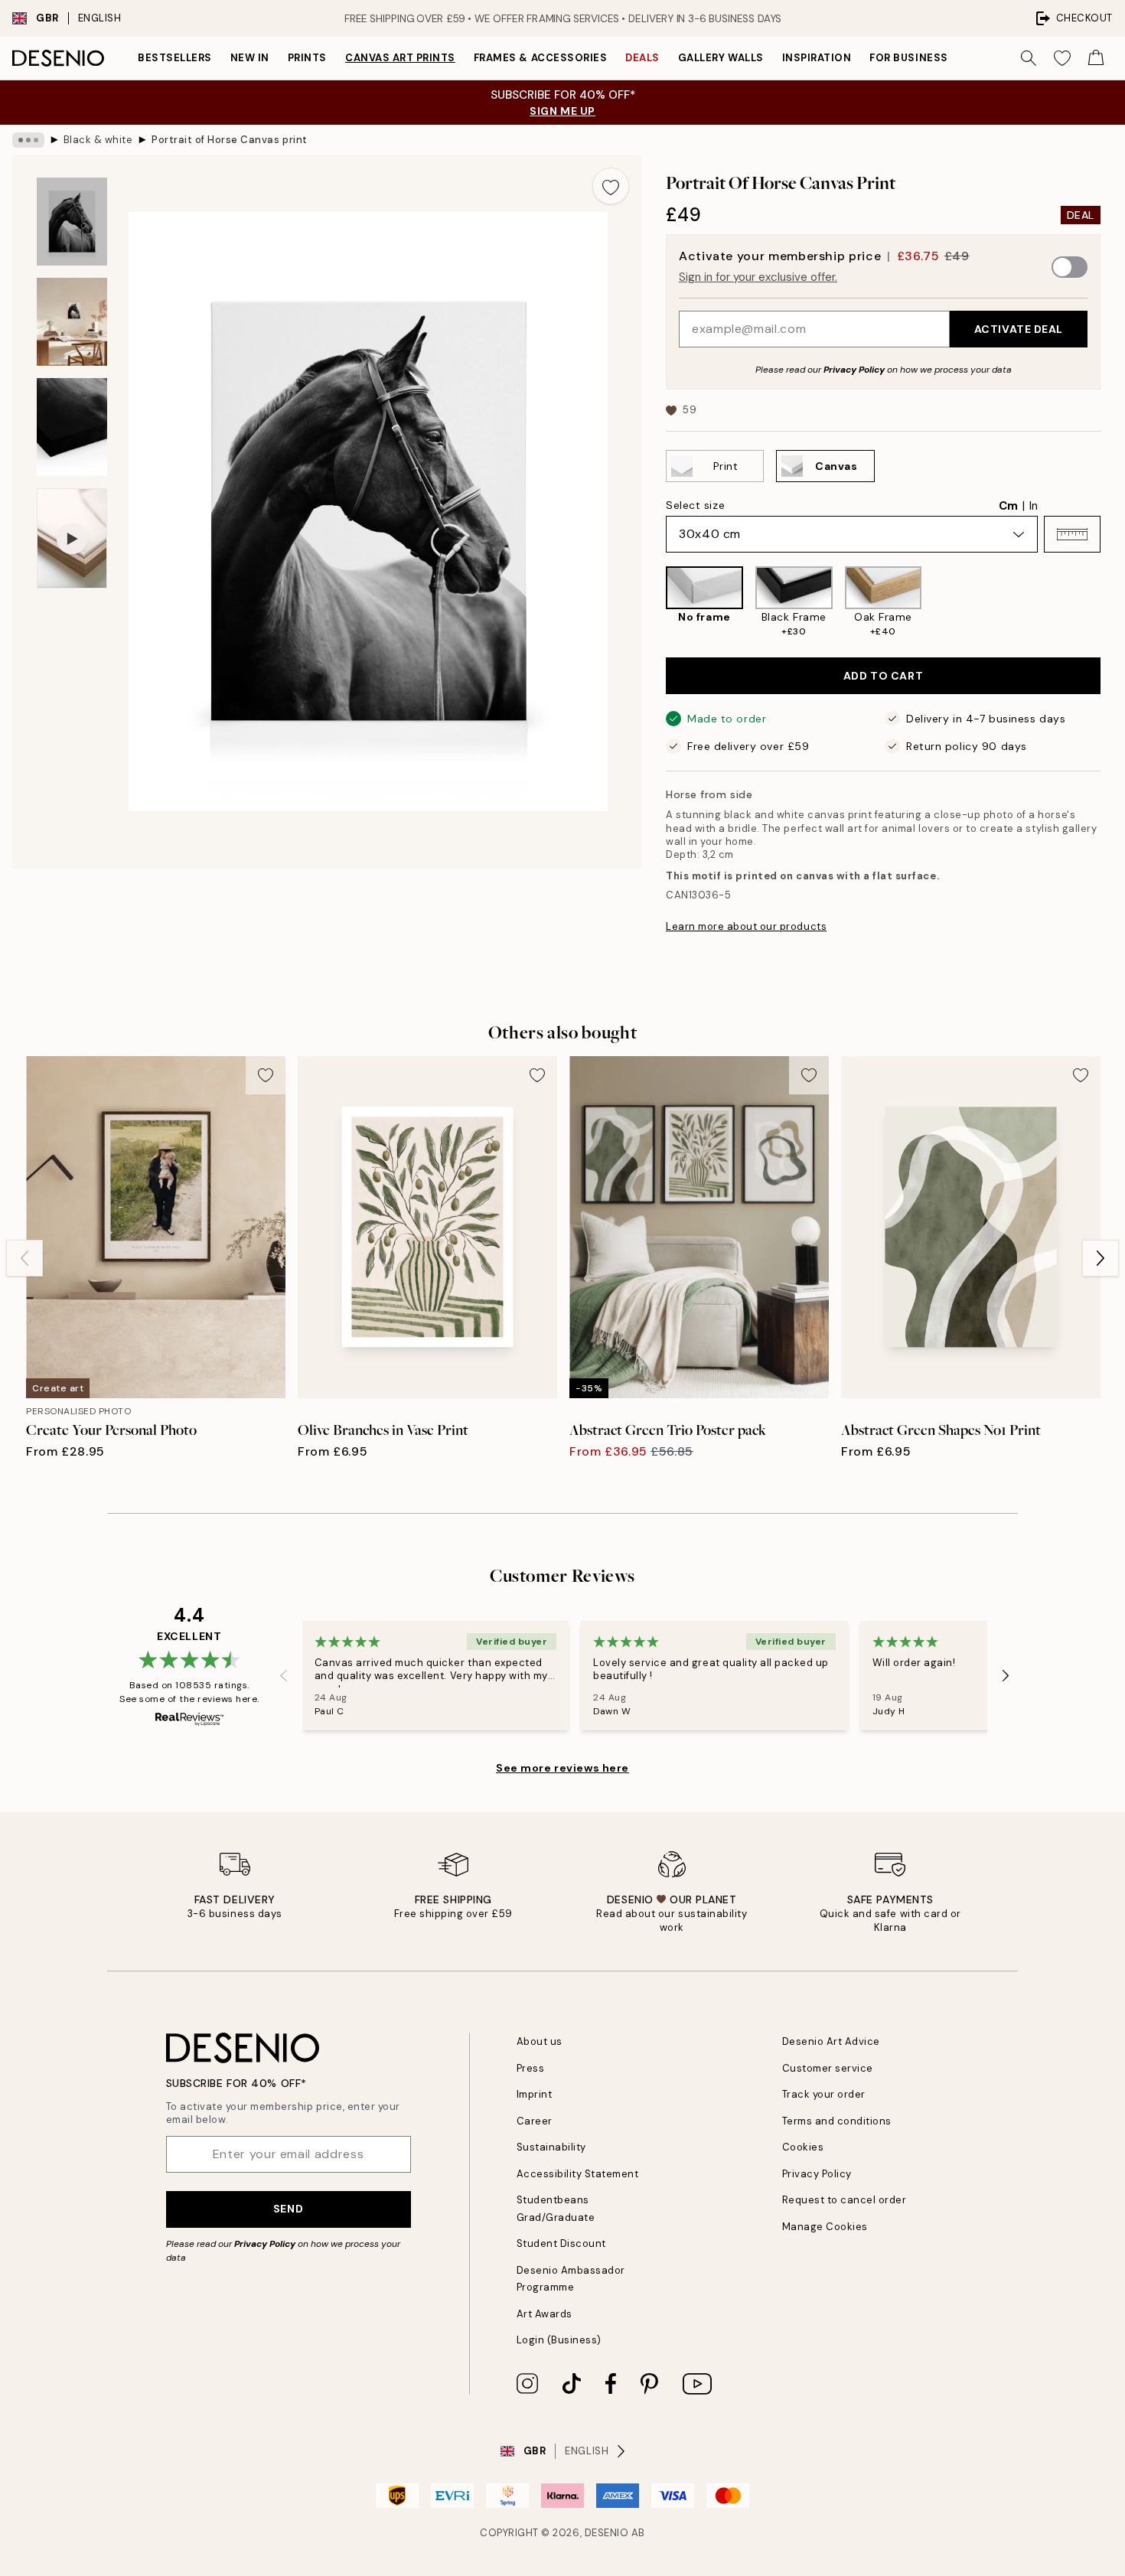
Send (288, 2209)
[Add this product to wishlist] (611, 186)
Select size (695, 505)
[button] (1072, 534)
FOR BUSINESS (908, 58)
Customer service (828, 2068)
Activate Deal (1019, 329)
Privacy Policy (854, 370)
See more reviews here (562, 1768)
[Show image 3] (72, 427)
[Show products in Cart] (1096, 58)
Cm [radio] (1008, 506)
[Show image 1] (72, 222)
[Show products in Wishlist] (1062, 58)
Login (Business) (559, 2340)
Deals (642, 58)
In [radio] (1034, 506)
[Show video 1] (72, 538)
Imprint (535, 2094)
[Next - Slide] (1113, 602)
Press (531, 2068)
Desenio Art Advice (831, 2041)
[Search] (1029, 58)
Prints (307, 58)
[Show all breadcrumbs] (28, 140)
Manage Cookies (825, 2227)
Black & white (98, 140)
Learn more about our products (746, 926)
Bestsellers (175, 58)
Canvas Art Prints (400, 58)
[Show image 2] (72, 322)
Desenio (607, 2533)
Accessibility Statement (578, 2174)
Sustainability (551, 2147)
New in (250, 58)
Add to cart (883, 676)
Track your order (824, 2094)
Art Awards (545, 2314)
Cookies (803, 2147)
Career (535, 2121)
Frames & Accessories (540, 58)
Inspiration (817, 58)
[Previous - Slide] (654, 602)
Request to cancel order (845, 2200)
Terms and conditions (837, 2121)
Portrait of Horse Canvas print (230, 140)
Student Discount (561, 2243)
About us (540, 2041)
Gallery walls (721, 58)
